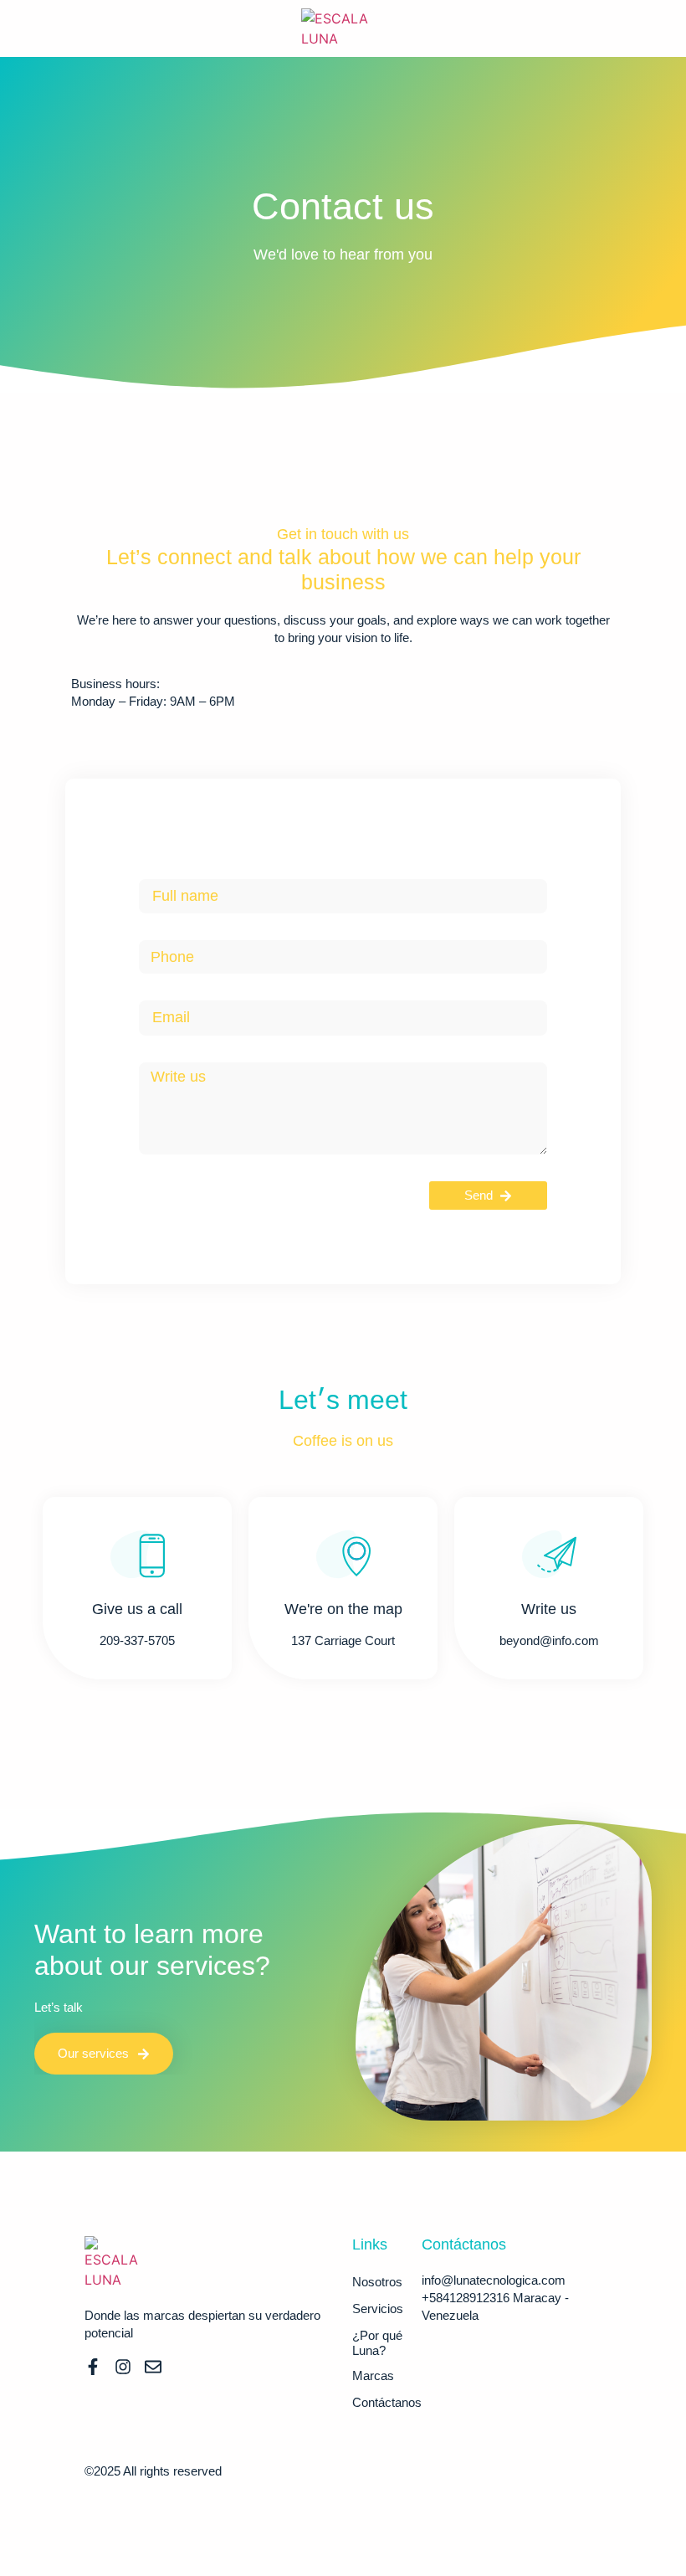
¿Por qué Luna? (377, 2343)
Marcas (373, 2375)
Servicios (378, 2309)
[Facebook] (93, 2367)
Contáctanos (387, 2402)
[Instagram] (123, 2367)
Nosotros (377, 2282)
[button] (51, 28)
